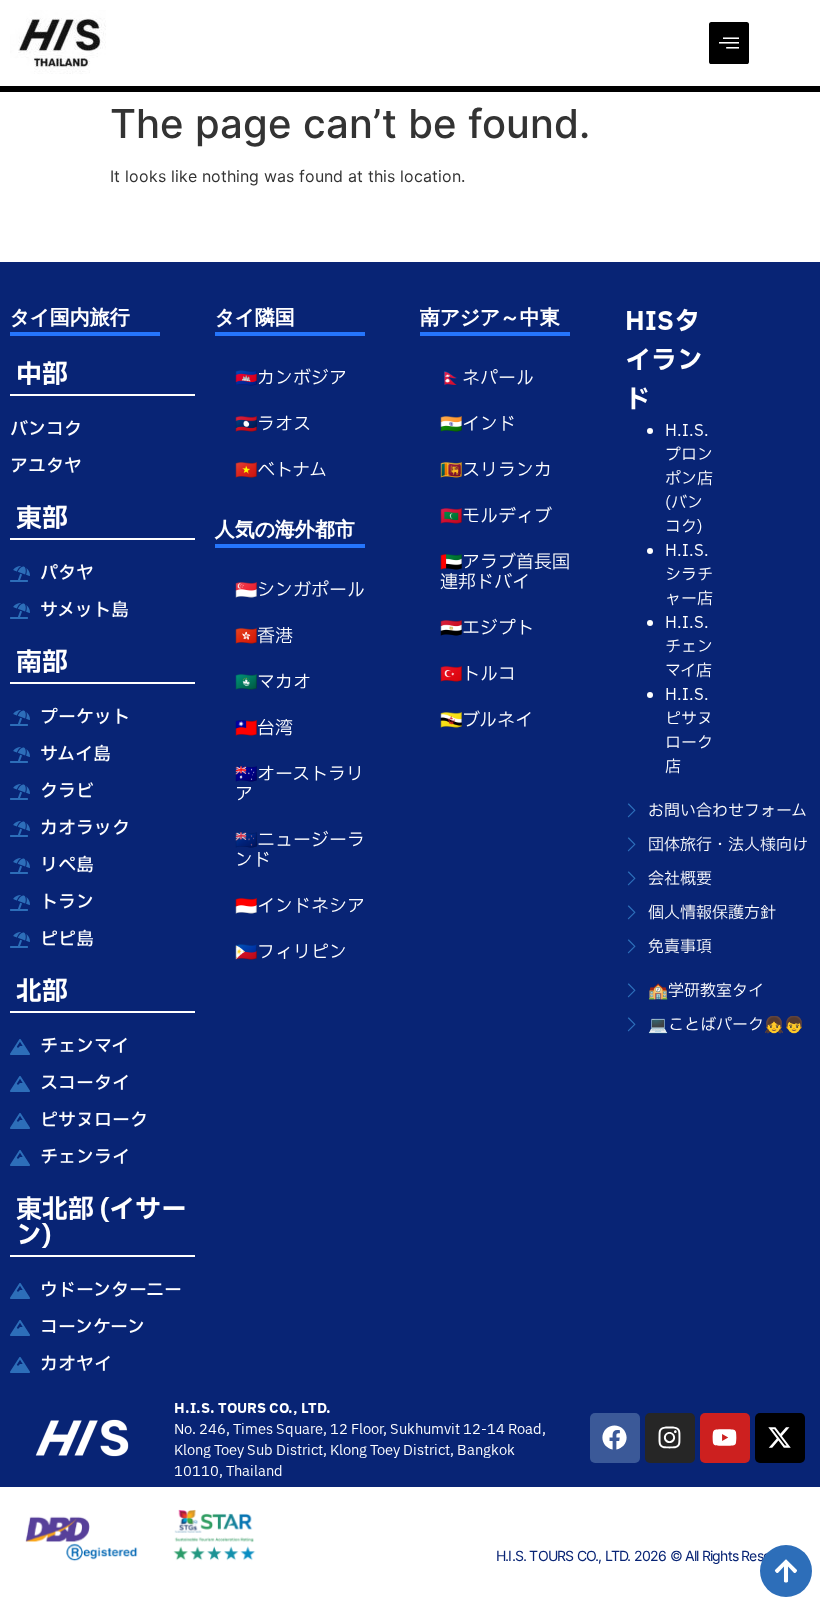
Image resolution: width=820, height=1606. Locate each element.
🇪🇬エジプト (487, 628)
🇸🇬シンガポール (300, 590)
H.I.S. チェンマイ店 (689, 647)
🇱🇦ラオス (273, 424)
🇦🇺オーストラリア (299, 784)
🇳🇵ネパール (487, 378)
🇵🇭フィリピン (291, 952)
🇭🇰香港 (264, 636)
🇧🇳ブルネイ (486, 720)
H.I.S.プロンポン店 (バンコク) (689, 479)
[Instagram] (670, 1438)
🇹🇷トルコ (478, 674)
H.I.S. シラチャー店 (689, 575)
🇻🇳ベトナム (281, 470)
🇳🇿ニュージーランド (300, 850)
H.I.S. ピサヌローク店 (689, 731)
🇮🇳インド (478, 424)
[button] (729, 43)
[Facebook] (615, 1438)
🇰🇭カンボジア (291, 378)
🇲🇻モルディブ (496, 516)
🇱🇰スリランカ (496, 470)
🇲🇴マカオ (273, 682)
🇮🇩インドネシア (300, 906)
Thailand (254, 1471)
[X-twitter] (780, 1438)
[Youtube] (725, 1438)
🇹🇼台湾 (264, 728)
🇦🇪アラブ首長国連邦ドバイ (505, 572)
